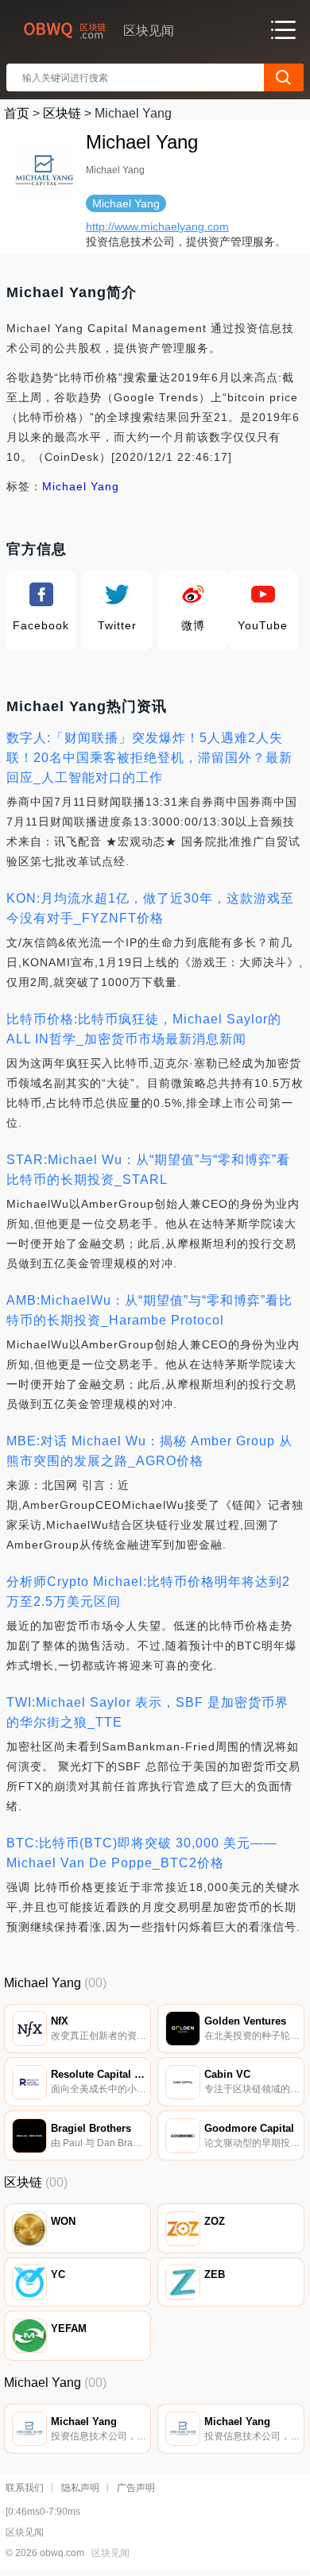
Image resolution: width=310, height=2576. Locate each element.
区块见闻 (110, 2553)
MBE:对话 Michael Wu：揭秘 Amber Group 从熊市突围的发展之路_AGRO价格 (149, 1451)
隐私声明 (80, 2488)
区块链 (62, 113)
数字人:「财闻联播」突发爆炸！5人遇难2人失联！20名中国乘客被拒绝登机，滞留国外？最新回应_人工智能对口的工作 (149, 758)
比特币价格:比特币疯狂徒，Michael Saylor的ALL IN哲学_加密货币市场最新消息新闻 (144, 1029)
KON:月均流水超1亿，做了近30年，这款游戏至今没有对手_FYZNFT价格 (150, 908)
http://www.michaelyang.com (157, 226)
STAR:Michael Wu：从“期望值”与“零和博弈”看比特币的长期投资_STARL (148, 1170)
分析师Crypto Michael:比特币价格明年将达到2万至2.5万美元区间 (148, 1592)
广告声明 (136, 2488)
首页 (17, 113)
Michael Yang (81, 486)
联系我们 (25, 2488)
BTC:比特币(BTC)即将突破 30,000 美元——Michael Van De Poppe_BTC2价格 (142, 1853)
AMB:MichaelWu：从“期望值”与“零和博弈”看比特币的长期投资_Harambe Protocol (149, 1310)
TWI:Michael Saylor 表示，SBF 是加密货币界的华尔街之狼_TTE (147, 1712)
